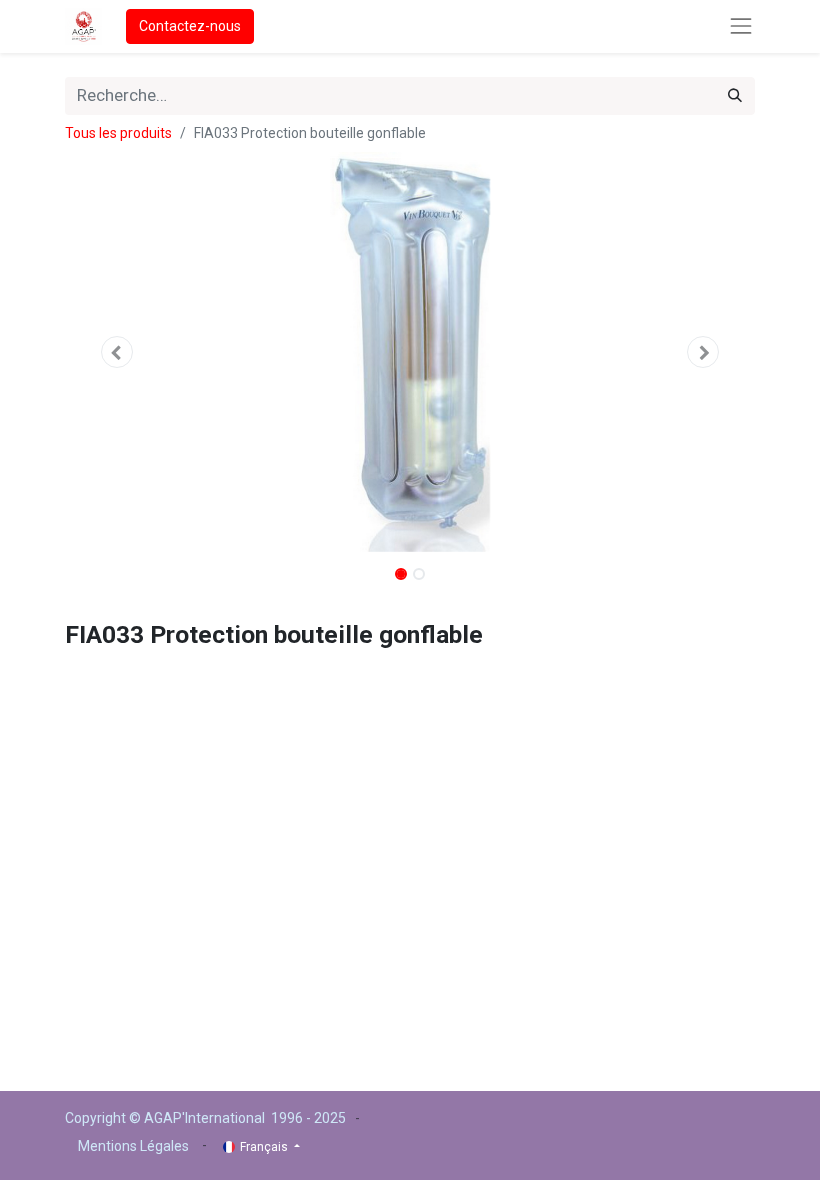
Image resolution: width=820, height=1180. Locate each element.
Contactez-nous (190, 26)
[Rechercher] (735, 96)
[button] (117, 352)
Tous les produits (118, 133)
